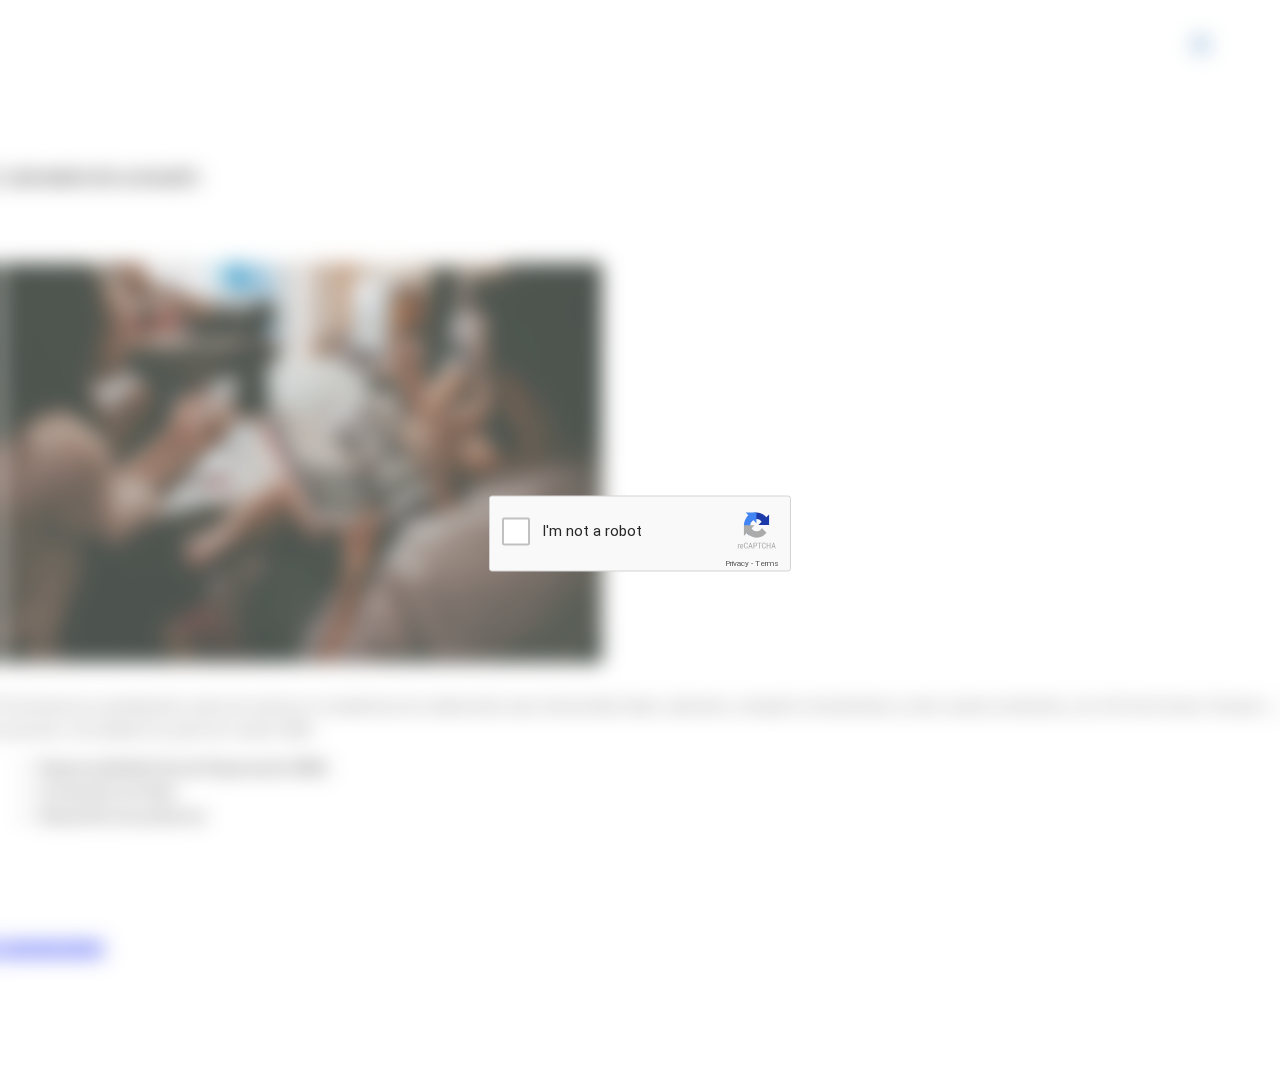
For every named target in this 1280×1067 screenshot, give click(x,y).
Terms (767, 563)
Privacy (737, 563)
